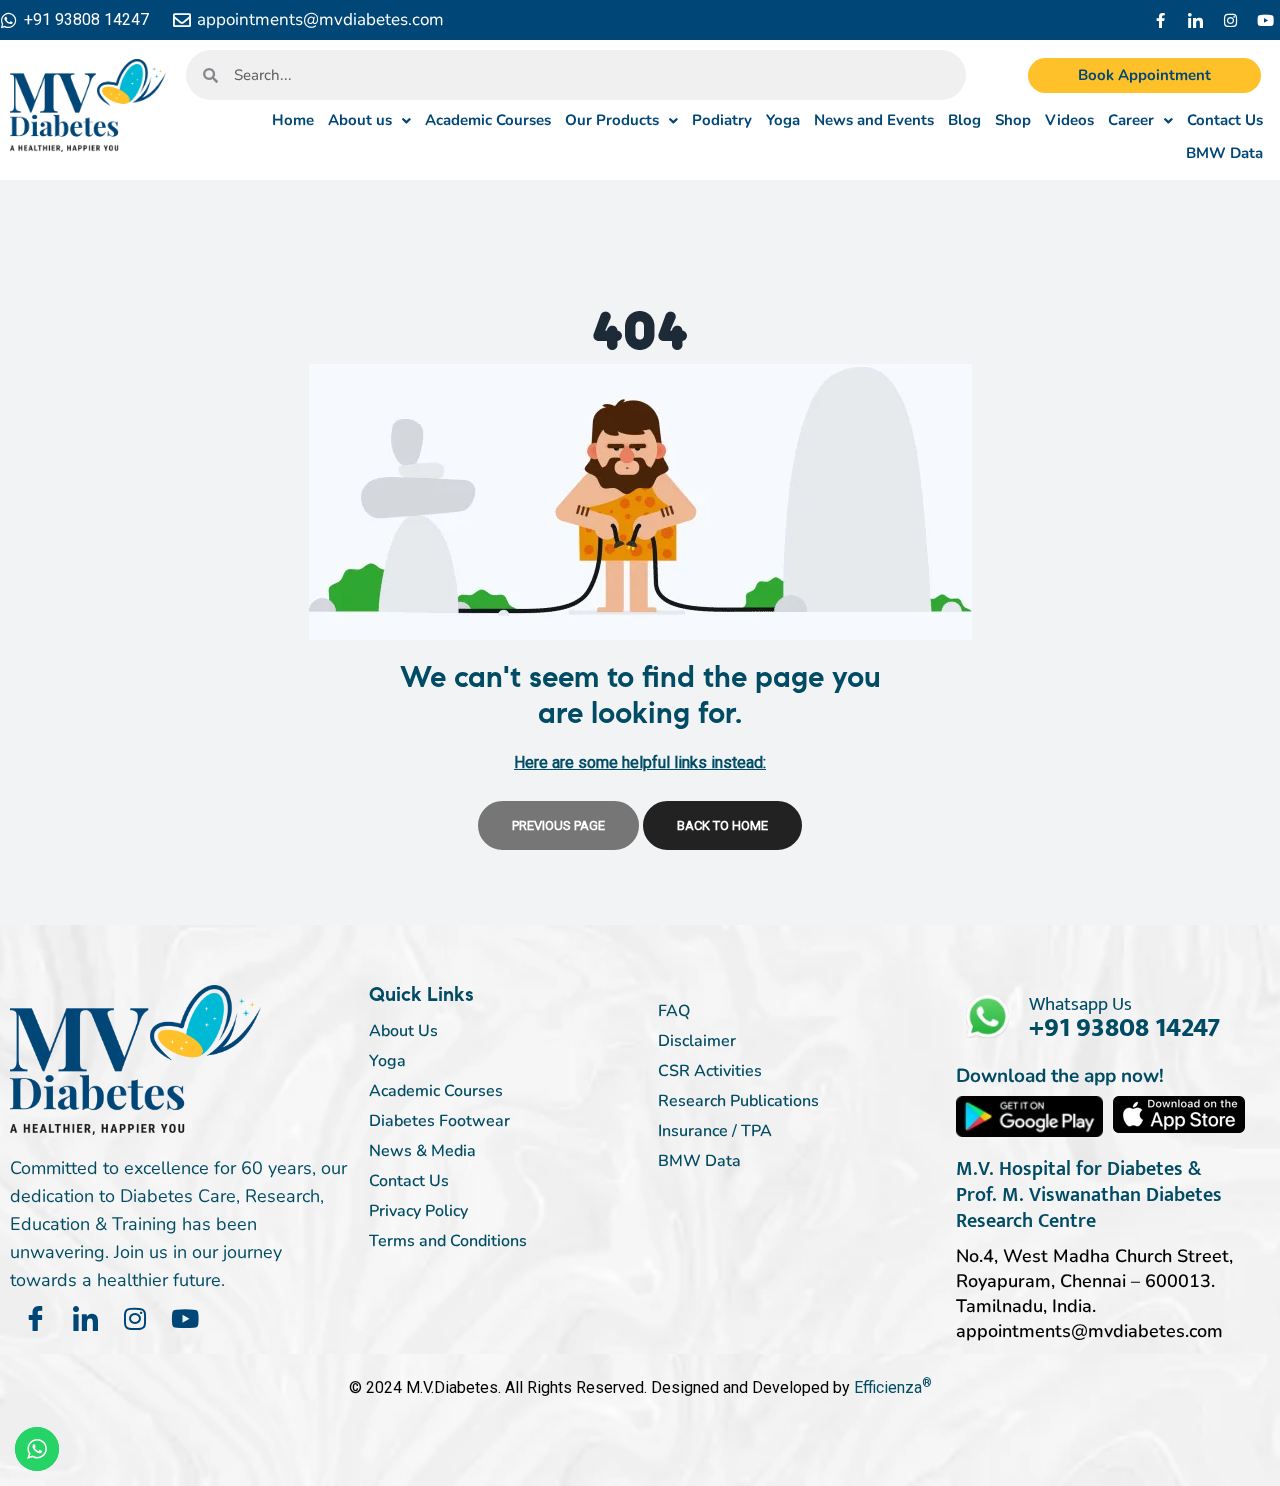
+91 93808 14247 (1124, 1027)
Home (293, 120)
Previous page (558, 825)
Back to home (722, 825)
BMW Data (1224, 153)
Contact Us (1225, 120)
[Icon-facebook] (35, 1319)
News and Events (874, 120)
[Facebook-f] (1160, 20)
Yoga (783, 120)
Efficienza (888, 1387)
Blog (964, 120)
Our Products (612, 120)
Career (1131, 120)
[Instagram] (1230, 20)
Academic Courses (488, 120)
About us (360, 120)
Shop (1013, 120)
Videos (1069, 120)
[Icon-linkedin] (1195, 20)
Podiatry (722, 120)
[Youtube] (1265, 20)
